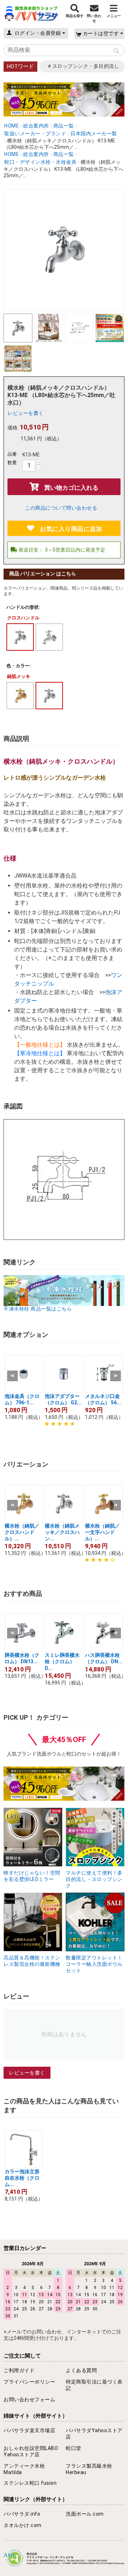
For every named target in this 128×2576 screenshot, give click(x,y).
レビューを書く (26, 413)
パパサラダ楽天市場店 (29, 2430)
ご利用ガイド (19, 2370)
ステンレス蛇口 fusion (30, 2483)
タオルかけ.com (23, 2525)
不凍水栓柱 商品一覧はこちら (38, 1309)
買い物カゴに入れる (71, 488)
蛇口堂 (74, 2448)
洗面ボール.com (85, 2514)
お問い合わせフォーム (29, 2399)
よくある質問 (81, 2370)
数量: (13, 463)
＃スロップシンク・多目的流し (83, 66)
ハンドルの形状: (23, 607)
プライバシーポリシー (29, 2382)
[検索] (116, 51)
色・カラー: (19, 666)
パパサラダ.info (22, 2514)
